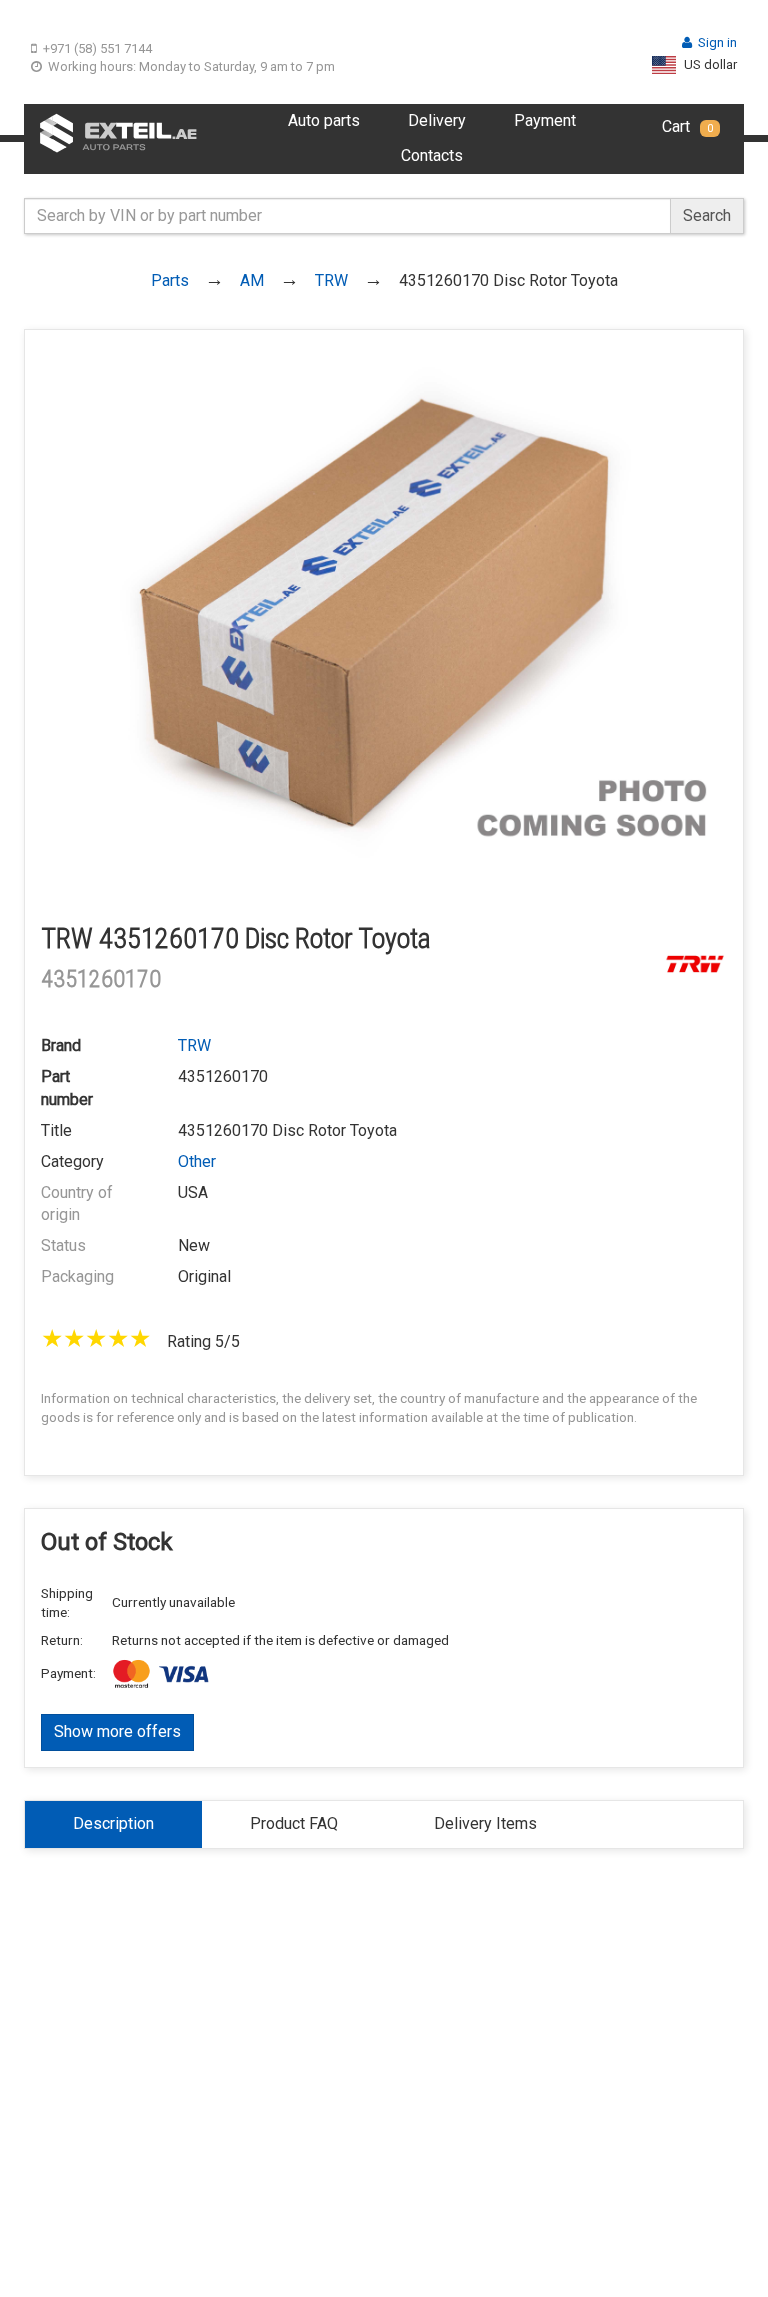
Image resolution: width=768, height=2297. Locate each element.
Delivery (437, 120)
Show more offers (117, 1731)
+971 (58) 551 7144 (97, 48)
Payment (545, 120)
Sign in (717, 42)
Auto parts (324, 120)
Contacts (432, 155)
